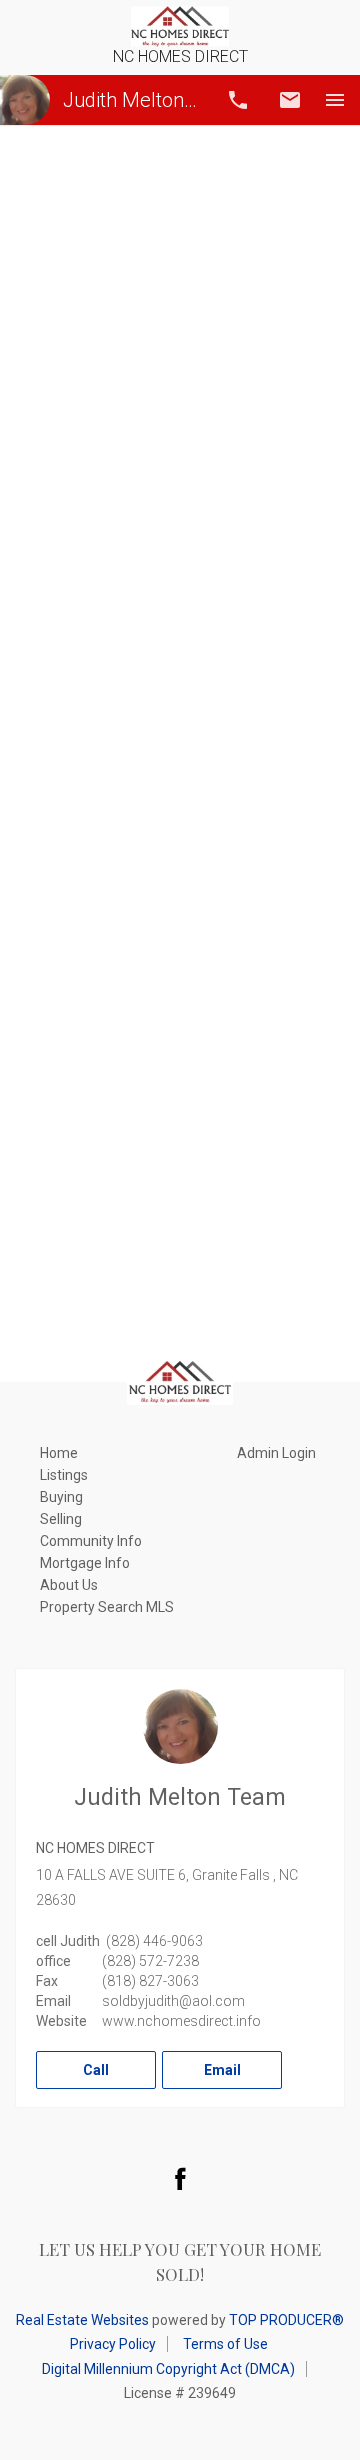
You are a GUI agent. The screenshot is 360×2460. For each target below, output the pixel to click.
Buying (61, 1497)
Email (290, 100)
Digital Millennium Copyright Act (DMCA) (168, 2369)
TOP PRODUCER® (286, 2320)
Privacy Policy (113, 2344)
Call (238, 100)
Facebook (180, 2178)
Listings (64, 1475)
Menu (335, 100)
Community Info (91, 1541)
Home (59, 1453)
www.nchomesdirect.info (181, 2021)
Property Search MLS (107, 1607)
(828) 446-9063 (154, 1941)
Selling (61, 1519)
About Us (69, 1585)
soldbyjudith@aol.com (173, 2001)
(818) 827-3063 (150, 1981)
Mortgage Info (85, 1563)
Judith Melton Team (132, 100)
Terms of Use (225, 2344)
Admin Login (276, 1453)
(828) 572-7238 (150, 1961)
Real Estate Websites (82, 2320)
